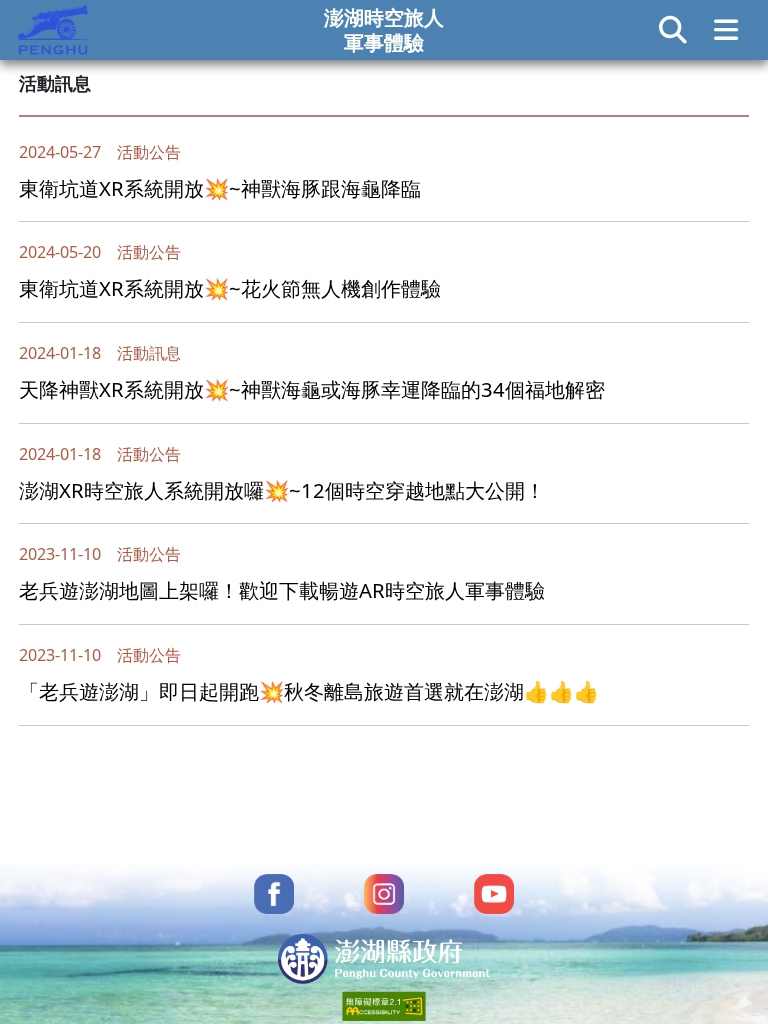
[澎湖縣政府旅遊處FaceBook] (274, 891)
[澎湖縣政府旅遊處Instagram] (384, 891)
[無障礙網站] (384, 1004)
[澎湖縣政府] (384, 956)
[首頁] (53, 27)
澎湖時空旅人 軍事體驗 (384, 29)
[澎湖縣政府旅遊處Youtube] (494, 891)
